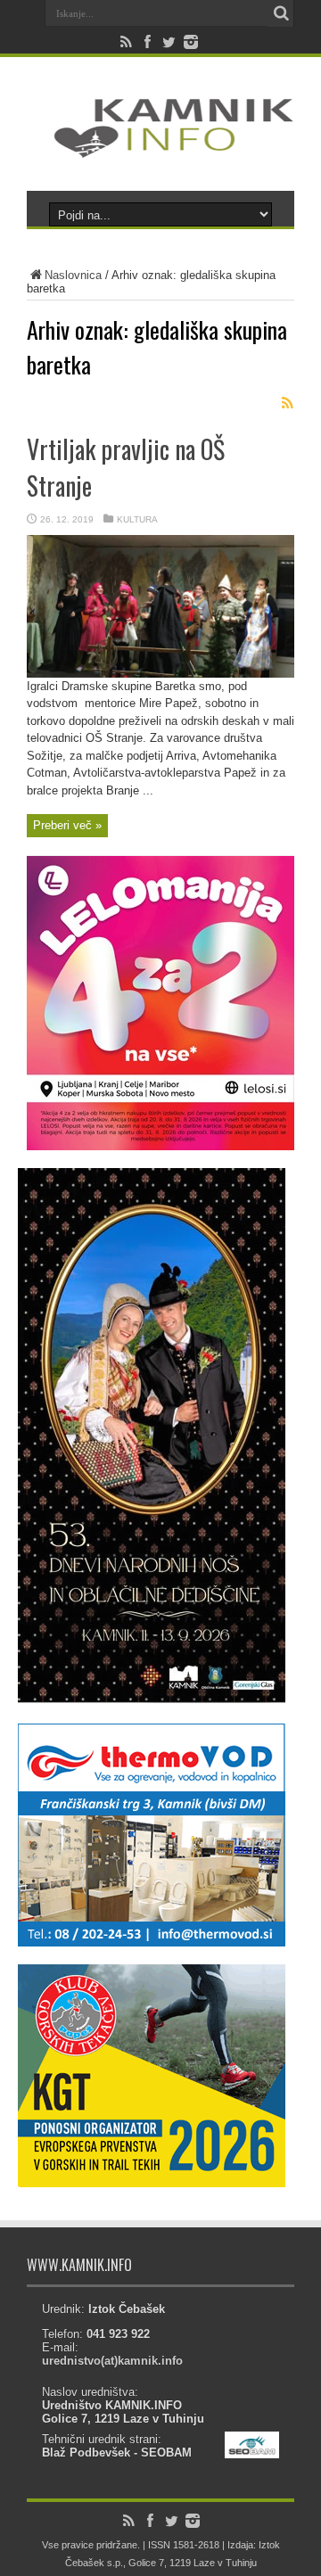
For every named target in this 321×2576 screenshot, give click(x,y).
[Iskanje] (281, 13)
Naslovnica (73, 275)
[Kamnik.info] (160, 146)
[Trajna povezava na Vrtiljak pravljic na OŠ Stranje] (160, 674)
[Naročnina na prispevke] (287, 403)
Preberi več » (67, 825)
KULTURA (137, 519)
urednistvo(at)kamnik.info (112, 2361)
